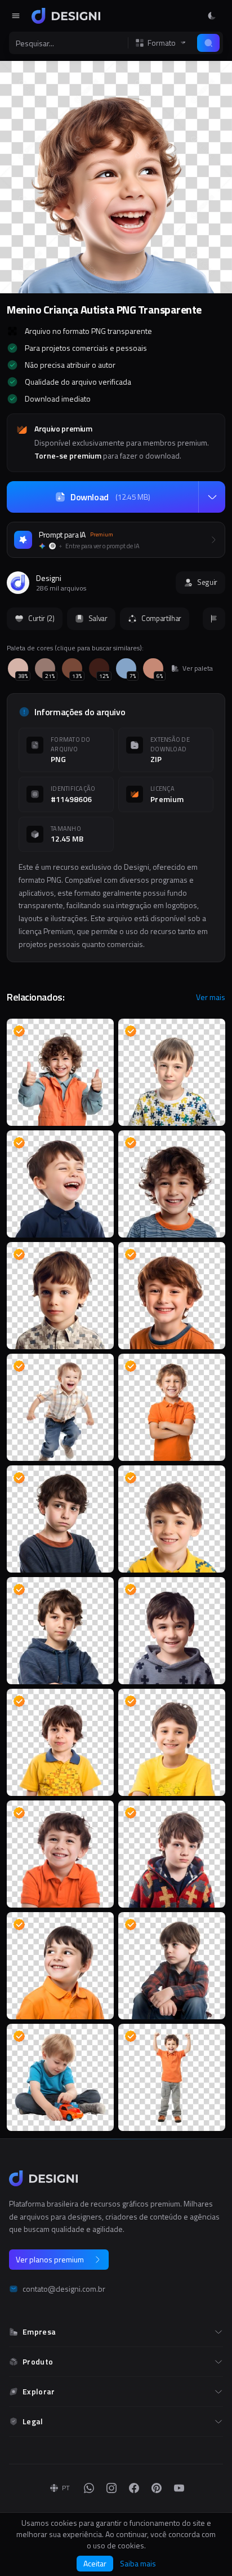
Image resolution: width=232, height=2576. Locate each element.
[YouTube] (179, 2488)
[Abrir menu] (16, 16)
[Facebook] (134, 2488)
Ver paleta (198, 668)
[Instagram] (111, 2488)
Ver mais (211, 997)
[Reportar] (214, 619)
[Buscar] (208, 43)
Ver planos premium (50, 2259)
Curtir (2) (41, 618)
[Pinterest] (157, 2488)
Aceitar (95, 2563)
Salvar (98, 618)
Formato (162, 43)
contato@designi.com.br (64, 2289)
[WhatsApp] (89, 2488)
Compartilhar (161, 618)
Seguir (207, 582)
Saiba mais (138, 2564)
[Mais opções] (212, 497)
